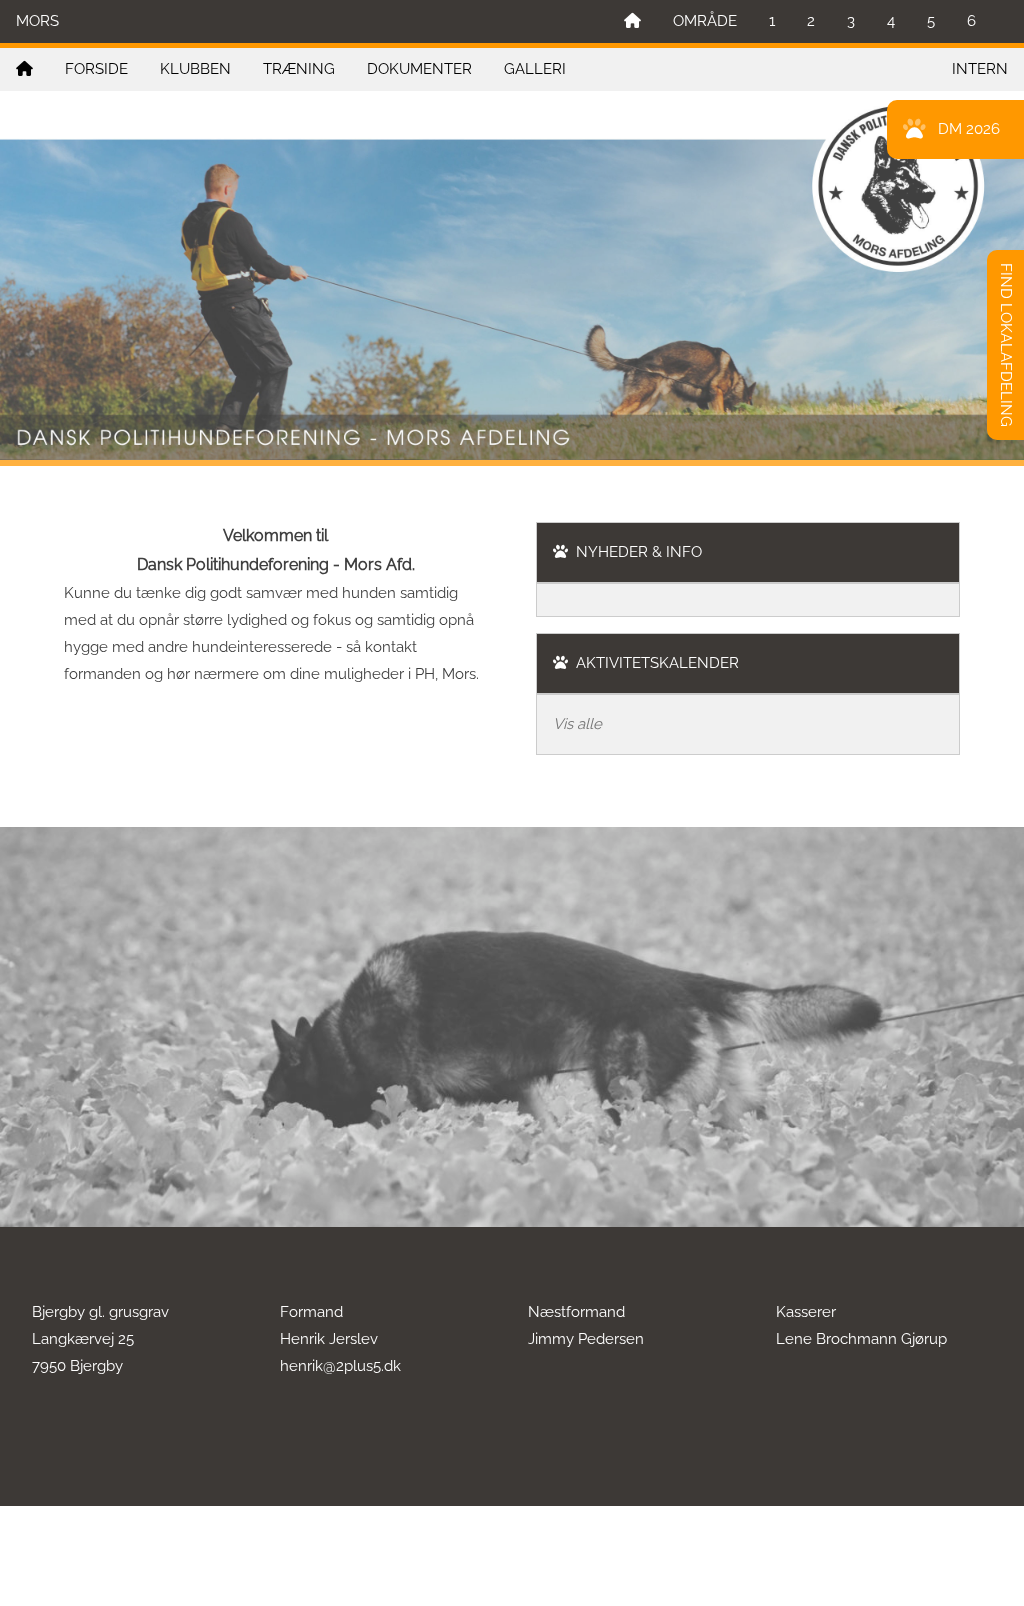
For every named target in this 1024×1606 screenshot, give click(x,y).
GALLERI (535, 69)
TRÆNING (299, 69)
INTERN (980, 69)
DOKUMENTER (419, 69)
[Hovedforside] (632, 21)
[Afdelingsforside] (24, 69)
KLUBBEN (195, 69)
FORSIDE (96, 69)
